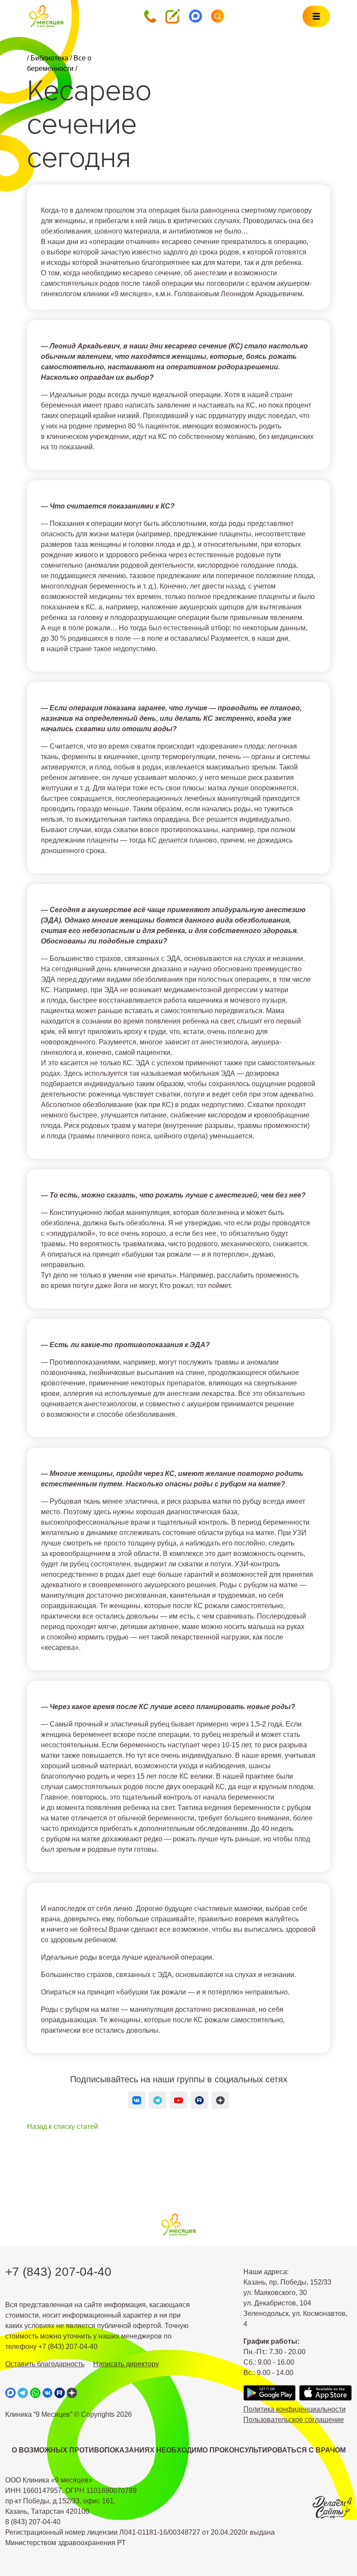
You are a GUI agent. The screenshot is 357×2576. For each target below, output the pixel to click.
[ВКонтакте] (137, 2100)
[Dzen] (220, 2100)
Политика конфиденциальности (295, 2409)
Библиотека (49, 58)
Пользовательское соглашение (294, 2420)
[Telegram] (158, 2100)
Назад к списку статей (62, 2126)
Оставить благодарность (45, 2364)
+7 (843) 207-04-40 (58, 2272)
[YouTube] (178, 2100)
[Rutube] (199, 2100)
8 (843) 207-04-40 (33, 2522)
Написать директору (126, 2364)
